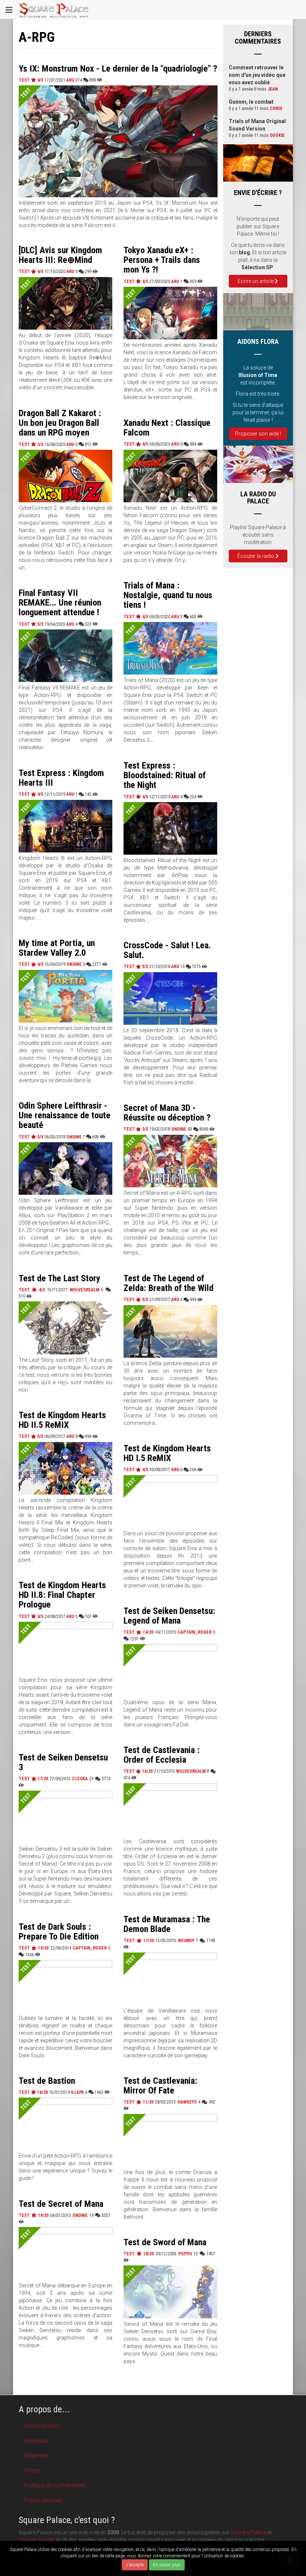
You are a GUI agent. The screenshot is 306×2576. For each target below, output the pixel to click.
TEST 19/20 (35, 1948)
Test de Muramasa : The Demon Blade (167, 1924)
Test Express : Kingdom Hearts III (61, 778)
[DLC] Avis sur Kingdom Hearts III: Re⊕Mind (60, 255)
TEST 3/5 (32, 444)
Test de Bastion (47, 2081)
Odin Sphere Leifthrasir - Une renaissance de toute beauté (65, 1116)
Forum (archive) (43, 2500)
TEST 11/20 (139, 2102)
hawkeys (187, 2102)
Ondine (74, 964)
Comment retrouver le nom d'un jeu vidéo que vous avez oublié (257, 75)
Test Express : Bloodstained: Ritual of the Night (165, 775)
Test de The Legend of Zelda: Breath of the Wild (168, 1283)
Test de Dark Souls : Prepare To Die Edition (59, 1932)
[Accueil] (54, 9)
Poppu (185, 2254)
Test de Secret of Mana (61, 2204)
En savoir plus (167, 2565)
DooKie (277, 135)
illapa (77, 2092)
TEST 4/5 (32, 80)
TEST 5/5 (32, 624)
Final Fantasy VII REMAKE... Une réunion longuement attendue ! (60, 603)
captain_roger (195, 1632)
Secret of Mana (249, 2532)
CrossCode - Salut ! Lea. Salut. (167, 950)
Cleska (80, 1779)
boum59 (186, 1941)
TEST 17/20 (34, 1779)
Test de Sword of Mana (165, 2242)
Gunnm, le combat (251, 102)
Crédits (32, 2470)
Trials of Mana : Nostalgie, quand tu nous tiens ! (168, 595)
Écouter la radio (256, 556)
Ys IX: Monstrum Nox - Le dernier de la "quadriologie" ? (118, 69)
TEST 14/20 (139, 1632)
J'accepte (135, 2565)
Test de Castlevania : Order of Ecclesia (162, 1755)
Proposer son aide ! (258, 434)
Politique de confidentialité (54, 2485)
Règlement (37, 2456)
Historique (36, 2441)
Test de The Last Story (60, 1278)
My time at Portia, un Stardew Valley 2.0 (57, 948)
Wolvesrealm (85, 1290)
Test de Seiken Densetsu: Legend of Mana (169, 1616)
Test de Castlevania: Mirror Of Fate (160, 2086)
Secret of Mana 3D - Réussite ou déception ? (167, 1113)
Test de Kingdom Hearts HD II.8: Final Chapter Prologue (62, 1595)
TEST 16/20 (139, 1771)
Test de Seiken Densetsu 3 (63, 1762)
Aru (70, 80)
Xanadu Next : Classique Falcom (167, 428)
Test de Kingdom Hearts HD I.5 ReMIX (167, 1453)
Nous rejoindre (42, 2426)
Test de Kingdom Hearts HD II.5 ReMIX (62, 1420)
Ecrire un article (256, 281)
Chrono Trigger (36, 2540)
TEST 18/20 (140, 2254)
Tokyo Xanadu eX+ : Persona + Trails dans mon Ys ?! (162, 260)
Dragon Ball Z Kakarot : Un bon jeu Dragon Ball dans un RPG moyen (60, 423)
